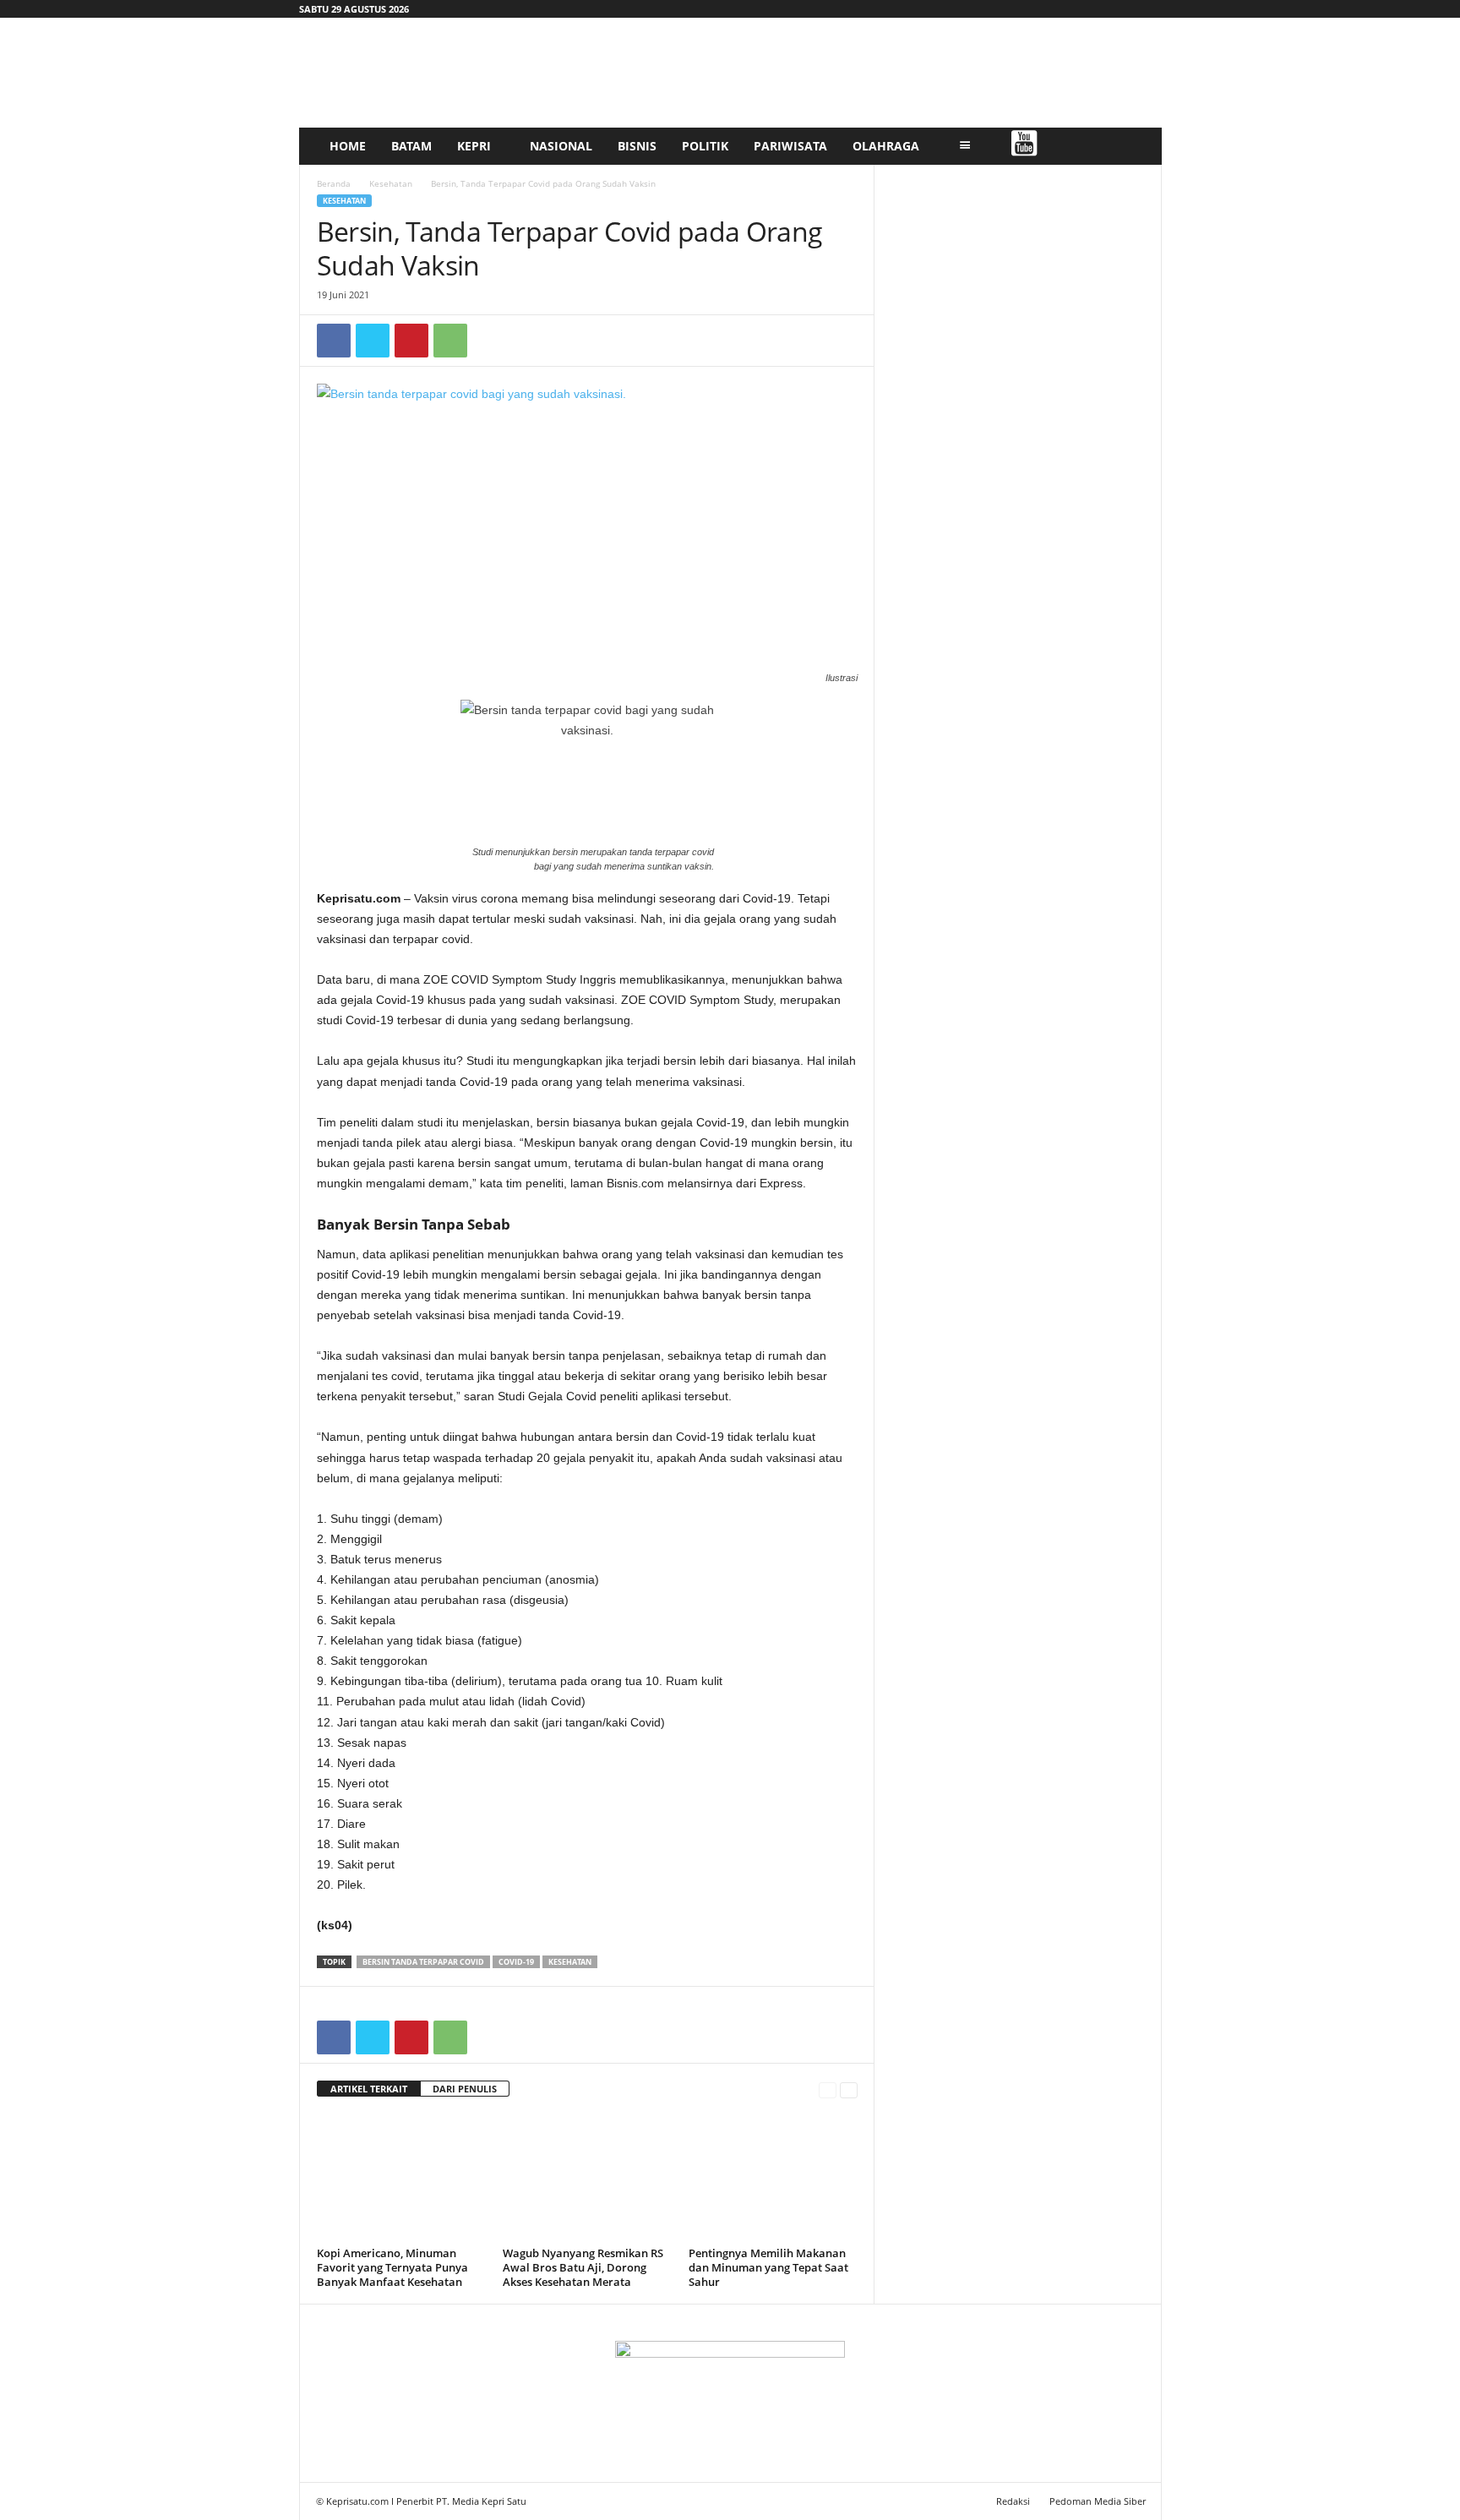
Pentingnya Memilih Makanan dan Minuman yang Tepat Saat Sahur (768, 2267)
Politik (705, 146)
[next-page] (849, 2089)
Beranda (334, 183)
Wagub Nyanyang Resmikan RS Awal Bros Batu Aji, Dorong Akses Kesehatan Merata (583, 2267)
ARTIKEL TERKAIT (369, 2089)
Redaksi (1013, 2501)
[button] (1136, 146)
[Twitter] (373, 341)
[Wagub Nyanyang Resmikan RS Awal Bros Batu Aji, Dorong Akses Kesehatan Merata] (587, 2178)
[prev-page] (828, 2089)
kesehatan (570, 1962)
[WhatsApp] (450, 341)
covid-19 (516, 1962)
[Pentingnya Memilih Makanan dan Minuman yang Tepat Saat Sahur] (773, 2178)
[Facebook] (334, 341)
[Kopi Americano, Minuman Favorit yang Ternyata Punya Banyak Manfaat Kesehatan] (401, 2178)
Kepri (474, 146)
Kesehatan (391, 183)
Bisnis (637, 146)
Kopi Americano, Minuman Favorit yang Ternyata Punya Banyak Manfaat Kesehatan (392, 2267)
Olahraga (886, 146)
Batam (411, 146)
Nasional (561, 146)
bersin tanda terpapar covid (423, 1962)
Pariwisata (790, 146)
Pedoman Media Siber (1098, 2501)
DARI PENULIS (465, 2089)
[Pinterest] (411, 341)
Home (348, 146)
